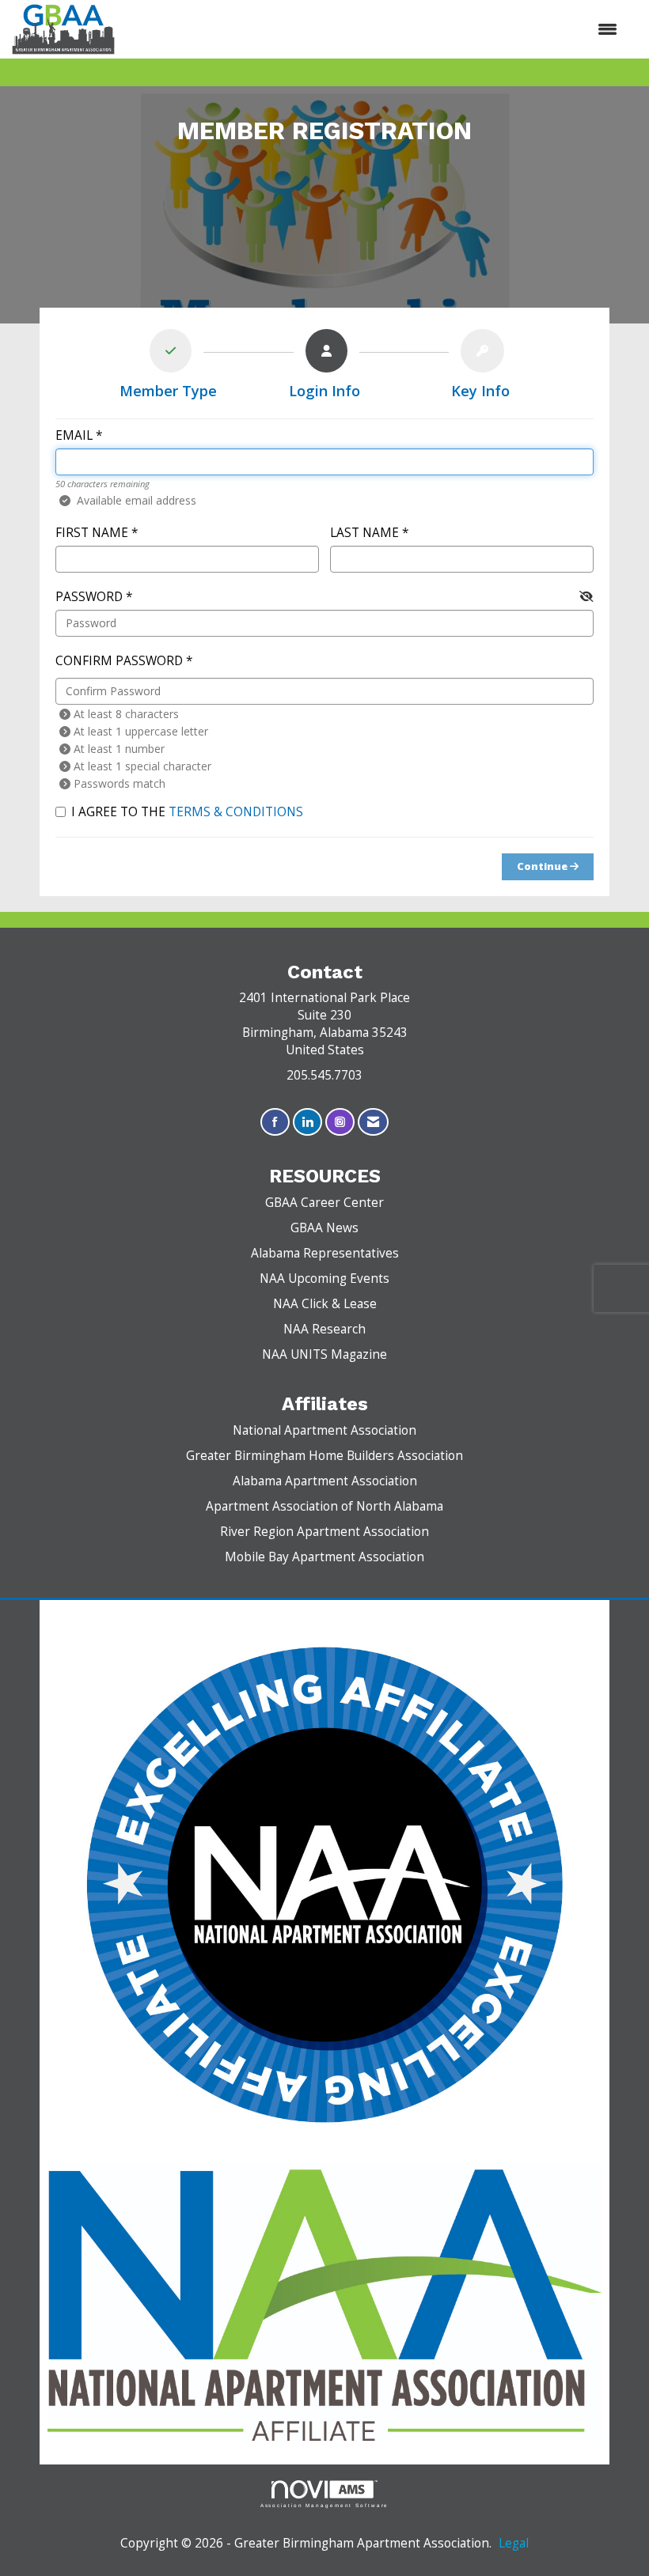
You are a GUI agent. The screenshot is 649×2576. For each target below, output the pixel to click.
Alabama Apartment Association (325, 1481)
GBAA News (324, 1228)
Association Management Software (325, 2505)
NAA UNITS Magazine (324, 1354)
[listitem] (168, 367)
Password (89, 597)
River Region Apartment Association (324, 1532)
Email (74, 435)
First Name (92, 533)
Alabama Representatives (325, 1253)
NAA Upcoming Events (324, 1279)
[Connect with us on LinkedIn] (307, 1122)
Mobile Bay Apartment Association (324, 1557)
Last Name (364, 533)
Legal (514, 2543)
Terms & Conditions (236, 812)
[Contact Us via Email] (373, 1122)
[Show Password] (586, 596)
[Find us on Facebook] (275, 1122)
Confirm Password (119, 661)
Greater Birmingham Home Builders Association (324, 1456)
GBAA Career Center (324, 1203)
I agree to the (187, 812)
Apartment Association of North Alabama (324, 1506)
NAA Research (324, 1329)
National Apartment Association (324, 1430)
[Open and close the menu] (374, 29)
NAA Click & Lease (325, 1304)
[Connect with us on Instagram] (340, 1122)
